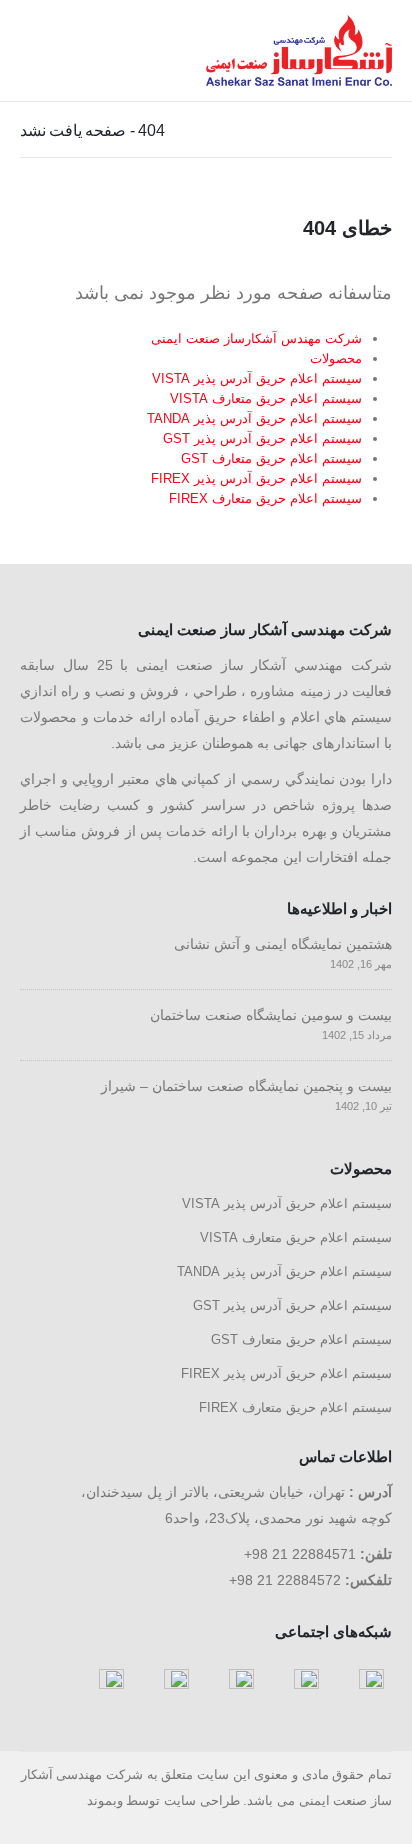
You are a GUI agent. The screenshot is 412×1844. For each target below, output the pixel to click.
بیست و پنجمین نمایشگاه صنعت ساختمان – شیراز (246, 1086)
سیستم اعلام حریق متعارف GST (271, 458)
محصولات (336, 358)
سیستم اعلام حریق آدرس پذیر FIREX (256, 478)
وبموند (105, 1800)
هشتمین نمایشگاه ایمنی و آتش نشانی (283, 944)
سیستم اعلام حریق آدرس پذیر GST (262, 438)
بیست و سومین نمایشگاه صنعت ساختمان (271, 1015)
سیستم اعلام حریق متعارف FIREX (265, 498)
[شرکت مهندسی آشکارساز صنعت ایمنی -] (299, 50)
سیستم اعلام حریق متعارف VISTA (266, 398)
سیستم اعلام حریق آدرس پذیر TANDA (254, 418)
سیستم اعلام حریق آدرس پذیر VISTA (257, 378)
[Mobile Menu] (41, 50)
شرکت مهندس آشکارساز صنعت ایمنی (256, 338)
